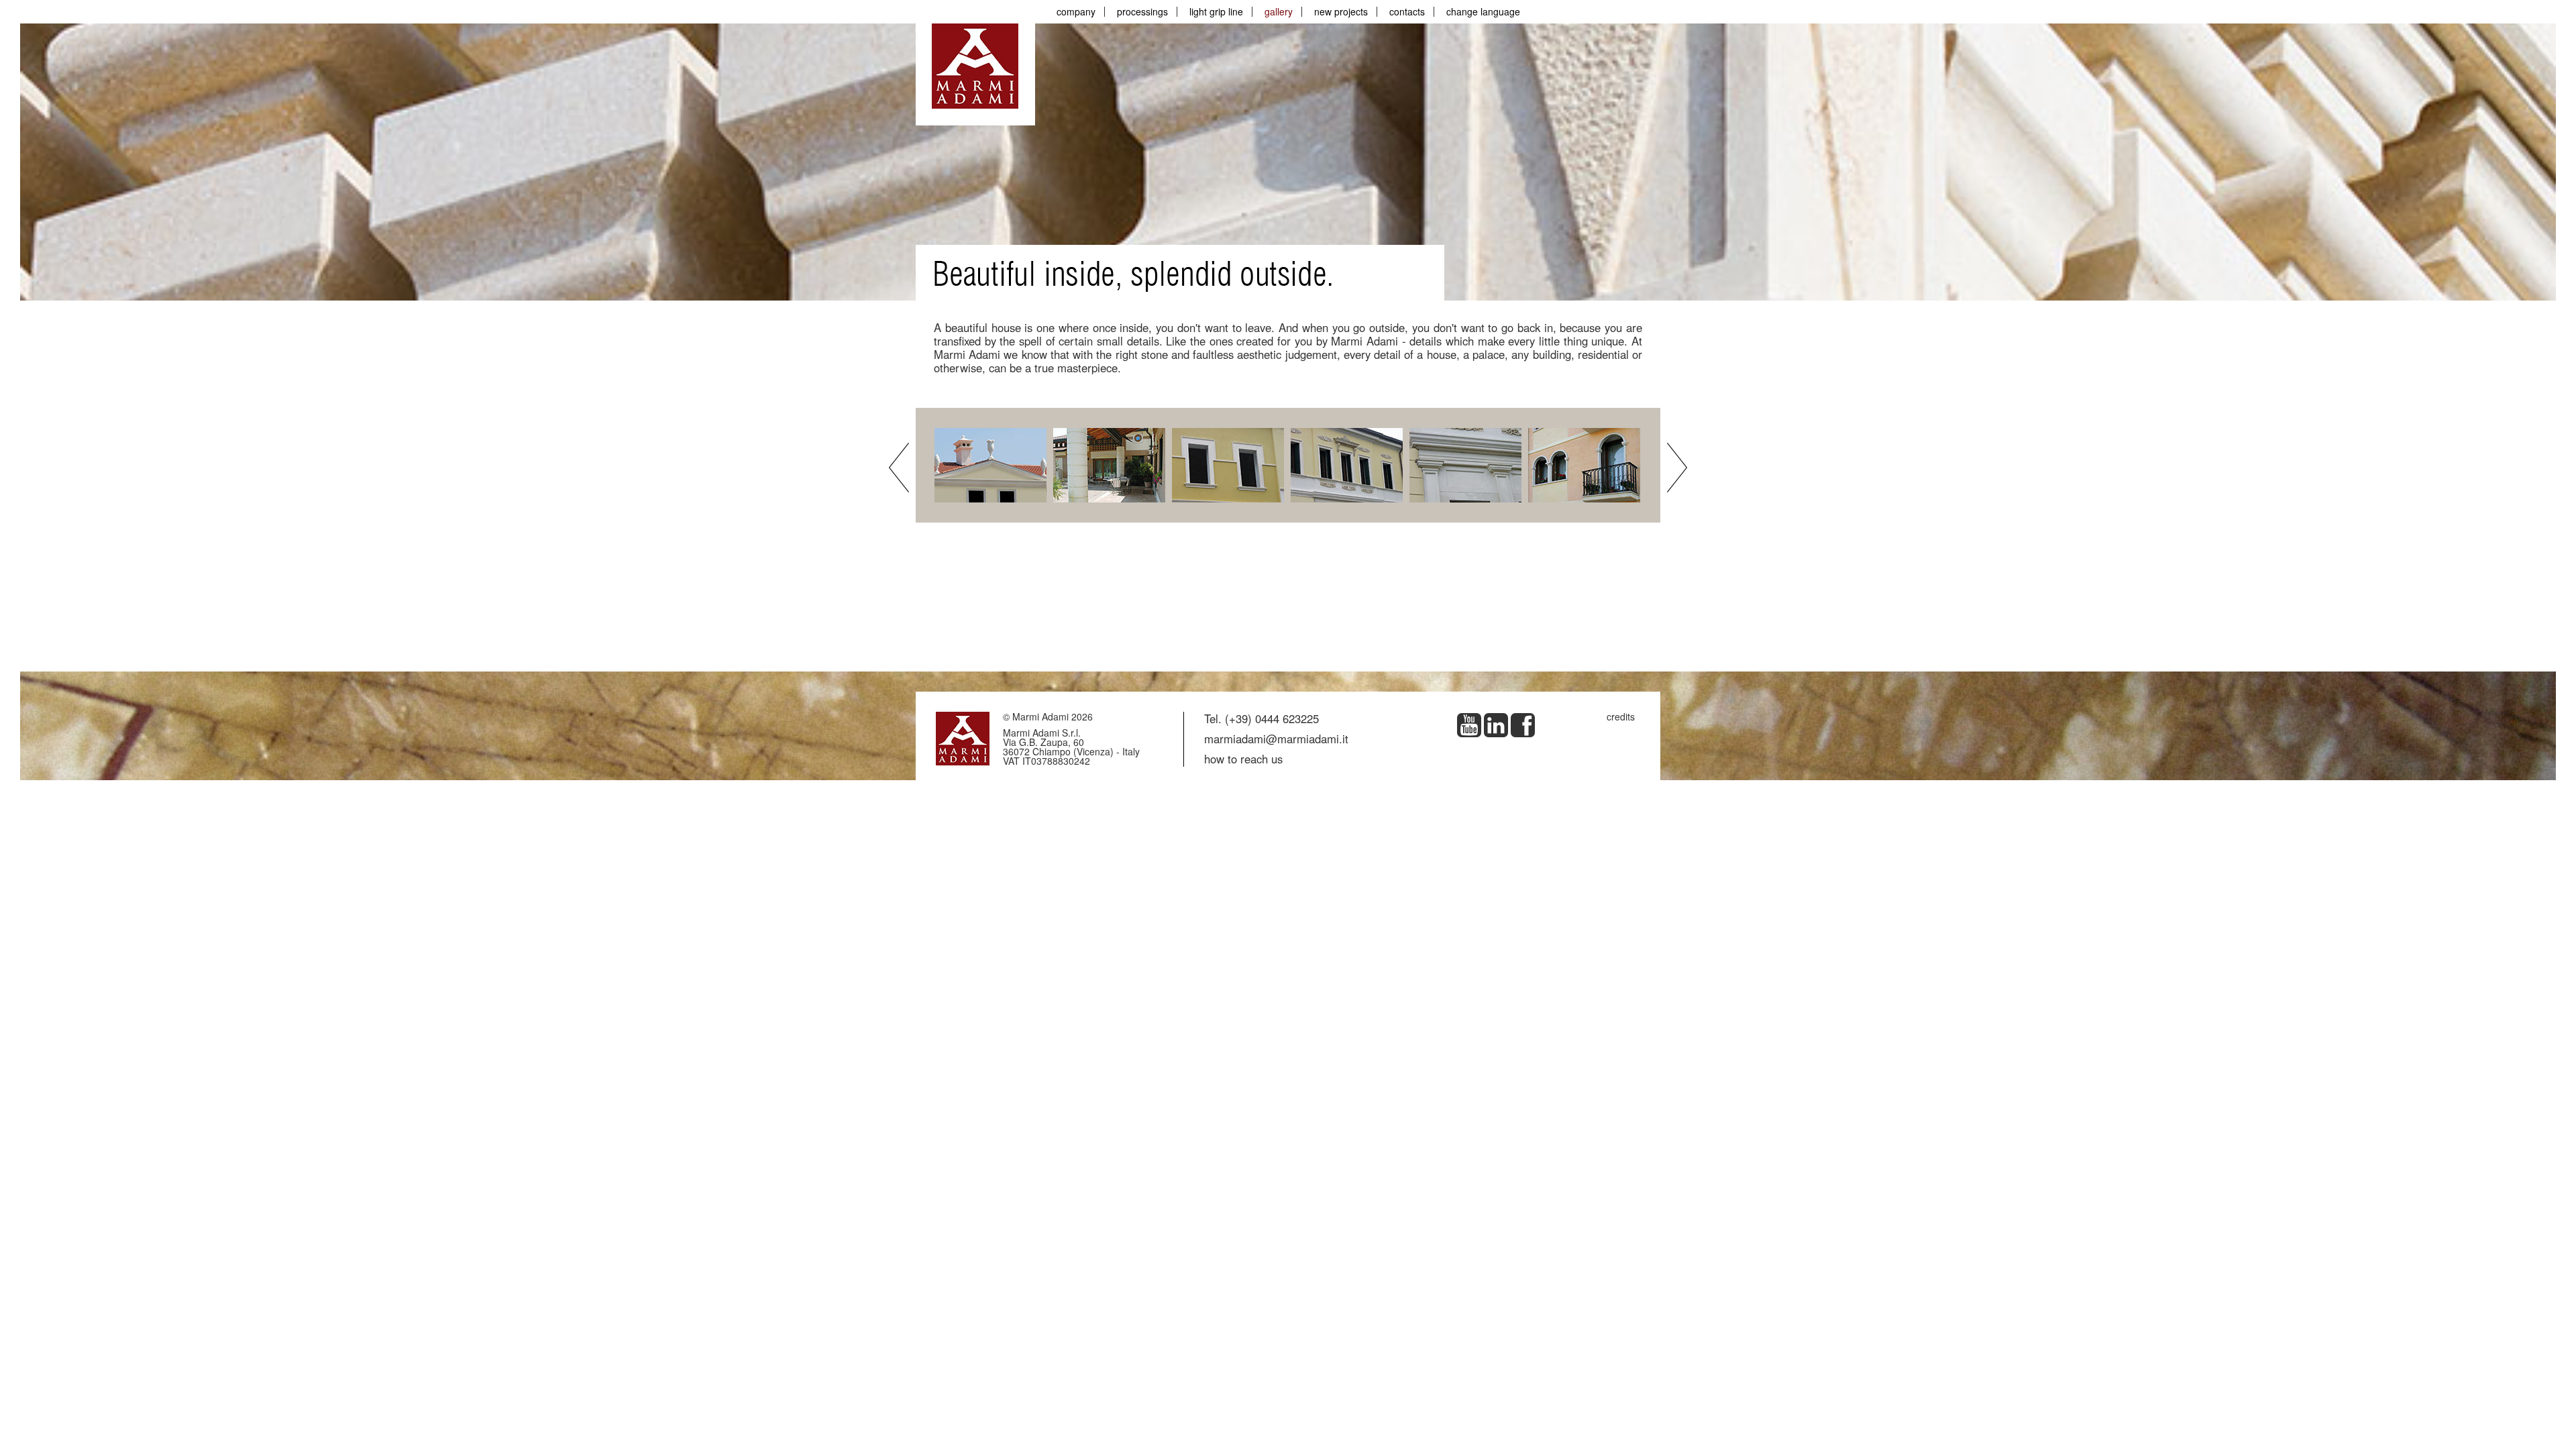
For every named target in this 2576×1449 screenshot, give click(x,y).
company (1076, 11)
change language (1483, 11)
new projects (1341, 11)
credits (1621, 716)
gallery (1279, 11)
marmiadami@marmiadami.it (1276, 739)
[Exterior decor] (992, 464)
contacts (1407, 11)
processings (1142, 11)
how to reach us (1243, 759)
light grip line (1216, 11)
